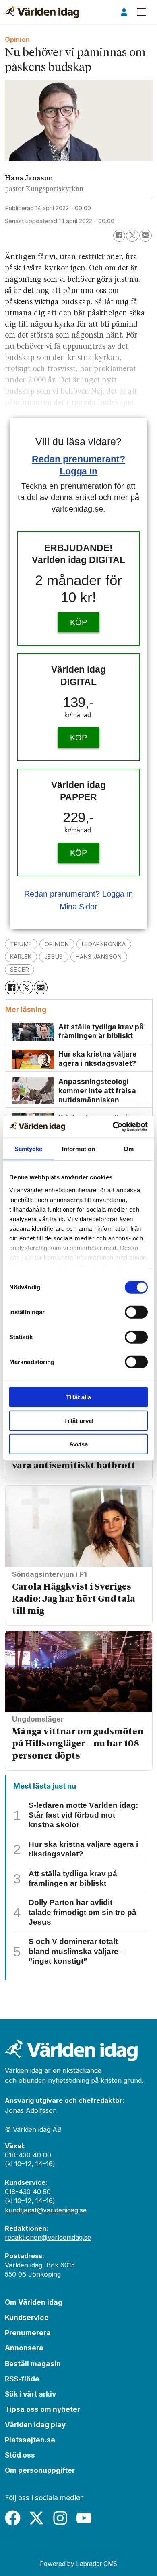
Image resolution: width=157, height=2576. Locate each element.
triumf (21, 944)
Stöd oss (20, 2455)
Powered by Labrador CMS (78, 2564)
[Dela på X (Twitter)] (132, 236)
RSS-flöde (22, 2379)
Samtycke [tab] (28, 1149)
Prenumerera (28, 2333)
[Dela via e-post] (146, 236)
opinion (57, 944)
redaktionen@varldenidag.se (48, 2237)
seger (20, 969)
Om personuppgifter (40, 2470)
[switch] (136, 1312)
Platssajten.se (30, 2440)
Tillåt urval (79, 1420)
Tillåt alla (78, 1397)
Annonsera (24, 2348)
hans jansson (99, 957)
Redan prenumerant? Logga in (79, 894)
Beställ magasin (33, 2364)
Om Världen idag (34, 2302)
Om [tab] (129, 1149)
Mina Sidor (79, 907)
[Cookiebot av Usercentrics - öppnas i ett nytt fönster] (113, 1126)
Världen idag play (35, 2425)
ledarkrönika (104, 944)
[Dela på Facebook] (119, 236)
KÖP (78, 622)
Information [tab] (78, 1149)
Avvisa (78, 1444)
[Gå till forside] (42, 12)
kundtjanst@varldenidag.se (46, 2210)
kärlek (21, 957)
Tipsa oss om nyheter (42, 2409)
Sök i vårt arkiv (30, 2394)
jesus (54, 957)
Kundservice (27, 2317)
